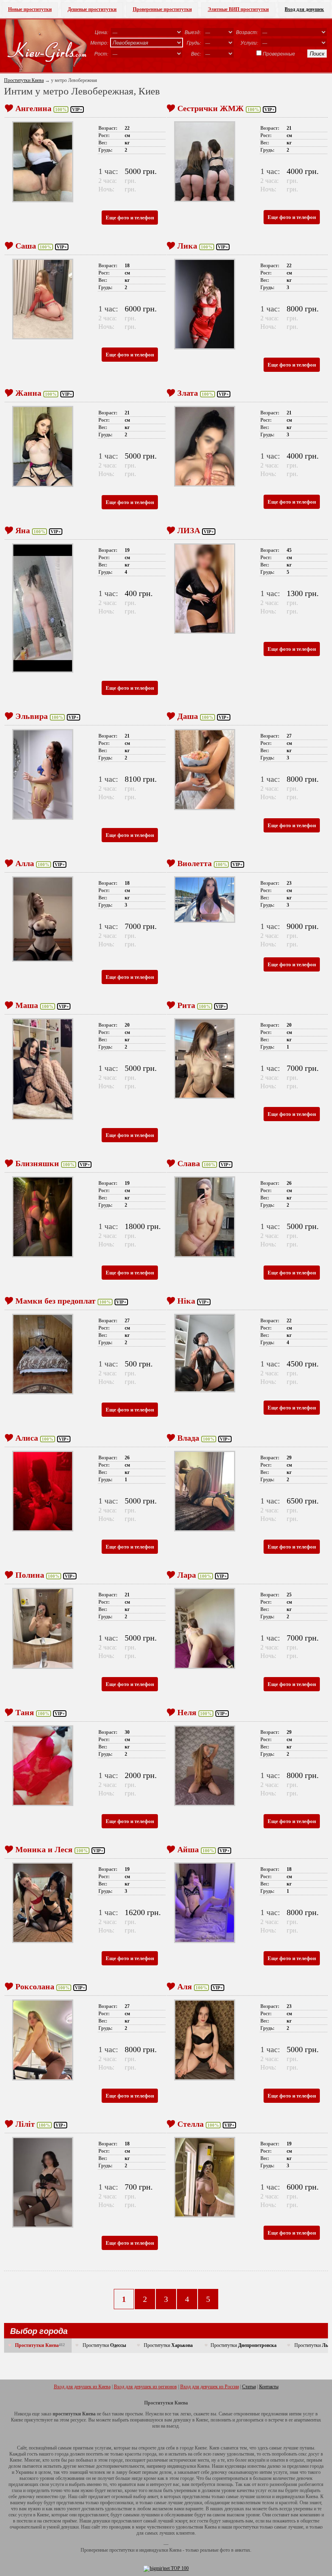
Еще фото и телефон (130, 218)
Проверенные (279, 54)
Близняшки (37, 1163)
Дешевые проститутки (92, 9)
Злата (188, 393)
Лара (187, 1575)
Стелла (190, 2124)
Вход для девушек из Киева (82, 2387)
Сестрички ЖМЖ (211, 108)
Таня (25, 1712)
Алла (25, 863)
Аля (185, 1986)
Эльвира (32, 716)
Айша (188, 1849)
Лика (187, 246)
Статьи (249, 2387)
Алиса (27, 1438)
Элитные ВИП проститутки (238, 9)
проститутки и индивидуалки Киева (145, 2550)
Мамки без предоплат (55, 1301)
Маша (27, 1005)
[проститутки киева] (46, 46)
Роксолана (35, 1986)
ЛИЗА (189, 530)
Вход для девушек (304, 9)
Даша (188, 716)
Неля (187, 1712)
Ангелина (33, 108)
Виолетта (195, 863)
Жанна (28, 393)
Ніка (186, 1301)
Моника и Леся (44, 1849)
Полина (30, 1575)
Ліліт (25, 2124)
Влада (188, 1438)
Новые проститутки (30, 9)
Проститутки (104, 2345)
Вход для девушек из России (210, 2387)
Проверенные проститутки (162, 9)
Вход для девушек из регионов (145, 2387)
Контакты (269, 2387)
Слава (189, 1163)
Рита (186, 1005)
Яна (23, 530)
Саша (26, 246)
